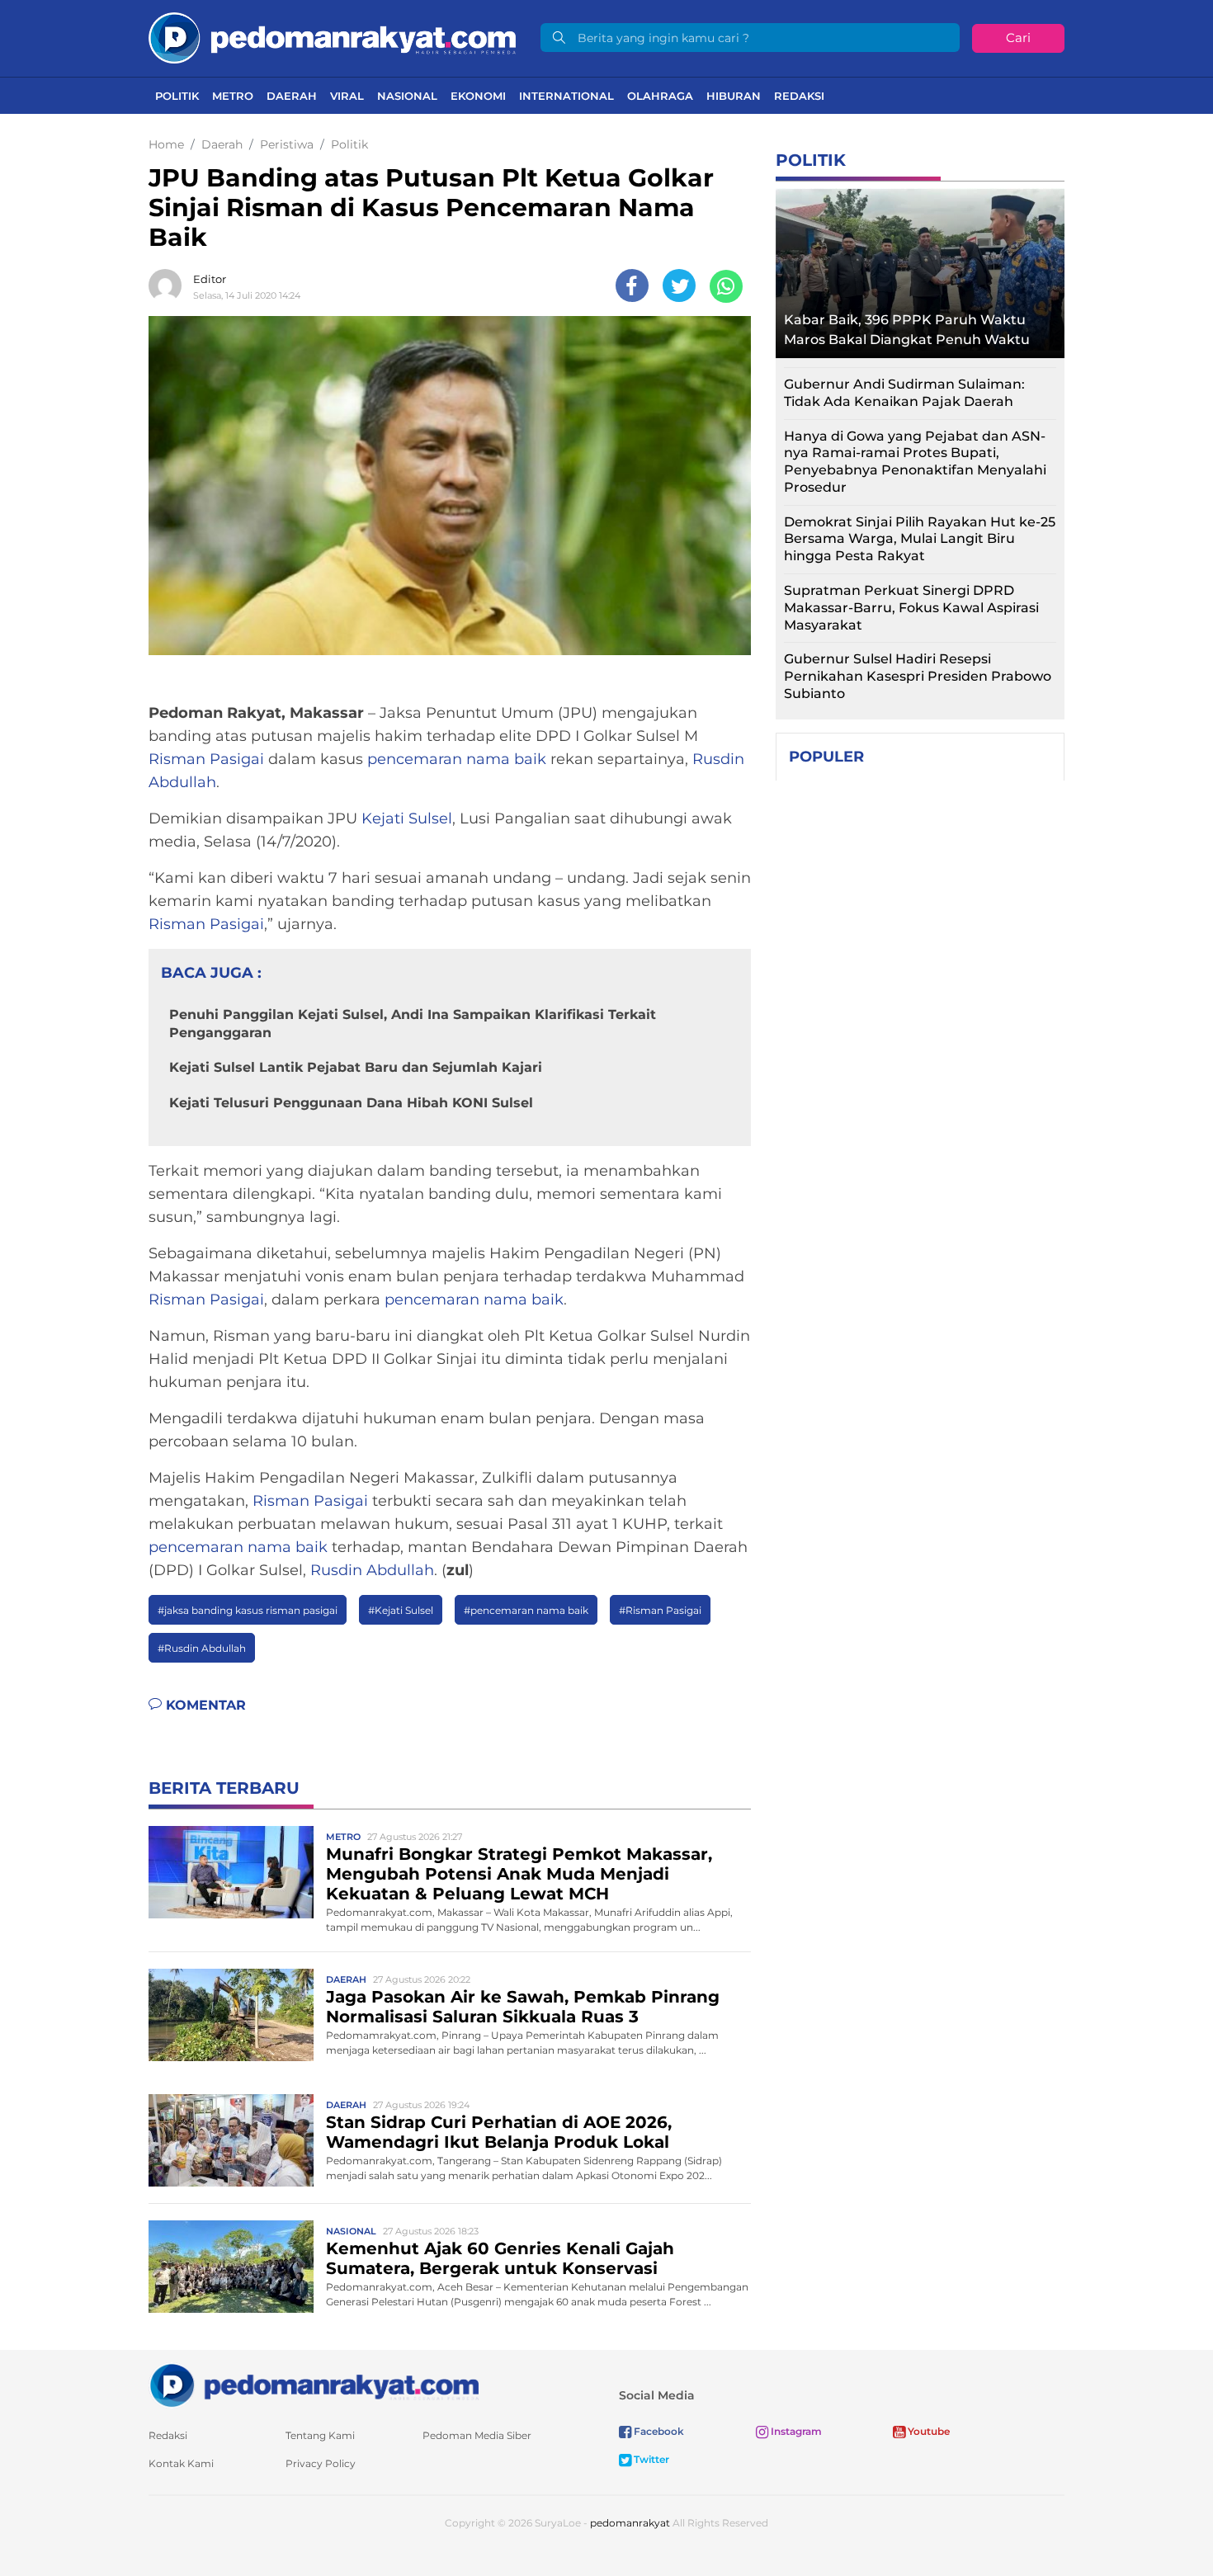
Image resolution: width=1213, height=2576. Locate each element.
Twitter (650, 2459)
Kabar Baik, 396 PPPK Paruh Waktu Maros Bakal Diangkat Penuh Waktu (907, 330)
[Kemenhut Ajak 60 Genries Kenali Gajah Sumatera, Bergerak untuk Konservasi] (231, 2265)
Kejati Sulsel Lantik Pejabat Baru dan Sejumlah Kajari (356, 1067)
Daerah (292, 96)
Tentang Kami (320, 2435)
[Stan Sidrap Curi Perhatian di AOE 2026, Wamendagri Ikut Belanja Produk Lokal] (231, 2139)
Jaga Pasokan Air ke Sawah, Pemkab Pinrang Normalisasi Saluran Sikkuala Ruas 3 (523, 2007)
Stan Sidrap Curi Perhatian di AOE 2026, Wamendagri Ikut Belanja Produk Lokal (499, 2132)
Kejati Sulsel (407, 819)
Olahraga (660, 96)
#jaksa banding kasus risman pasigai (248, 1610)
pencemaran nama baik (457, 759)
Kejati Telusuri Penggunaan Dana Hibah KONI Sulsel (351, 1103)
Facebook (658, 2431)
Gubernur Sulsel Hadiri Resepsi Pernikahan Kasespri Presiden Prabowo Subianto (918, 676)
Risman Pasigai (206, 759)
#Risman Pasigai (660, 1610)
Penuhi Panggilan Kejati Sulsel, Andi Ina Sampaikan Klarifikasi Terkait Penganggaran (413, 1024)
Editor (210, 279)
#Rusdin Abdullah (202, 1648)
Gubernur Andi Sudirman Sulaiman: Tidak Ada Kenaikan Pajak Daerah (904, 393)
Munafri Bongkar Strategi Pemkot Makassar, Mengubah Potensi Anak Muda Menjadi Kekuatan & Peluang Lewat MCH (519, 1874)
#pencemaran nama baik (526, 1610)
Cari (1018, 38)
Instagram (795, 2431)
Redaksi (799, 96)
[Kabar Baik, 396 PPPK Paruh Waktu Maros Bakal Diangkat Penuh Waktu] (920, 269)
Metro (233, 96)
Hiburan (734, 96)
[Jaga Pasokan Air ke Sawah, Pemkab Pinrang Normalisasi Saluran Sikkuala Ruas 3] (231, 2014)
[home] (314, 2384)
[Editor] (169, 285)
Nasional (407, 96)
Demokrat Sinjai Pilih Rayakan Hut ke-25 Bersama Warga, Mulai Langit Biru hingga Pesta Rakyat (920, 539)
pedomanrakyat (630, 2523)
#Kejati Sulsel (401, 1610)
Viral (347, 96)
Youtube (927, 2431)
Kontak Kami (181, 2463)
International (566, 96)
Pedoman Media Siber (477, 2435)
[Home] (332, 37)
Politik (177, 96)
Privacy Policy (321, 2463)
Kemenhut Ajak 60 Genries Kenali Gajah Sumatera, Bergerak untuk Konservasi (500, 2258)
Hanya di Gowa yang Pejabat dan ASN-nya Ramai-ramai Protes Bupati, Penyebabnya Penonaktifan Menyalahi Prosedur (915, 462)
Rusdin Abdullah (372, 1570)
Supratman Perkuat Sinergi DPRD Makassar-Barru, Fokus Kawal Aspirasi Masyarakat (911, 608)
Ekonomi (478, 96)
